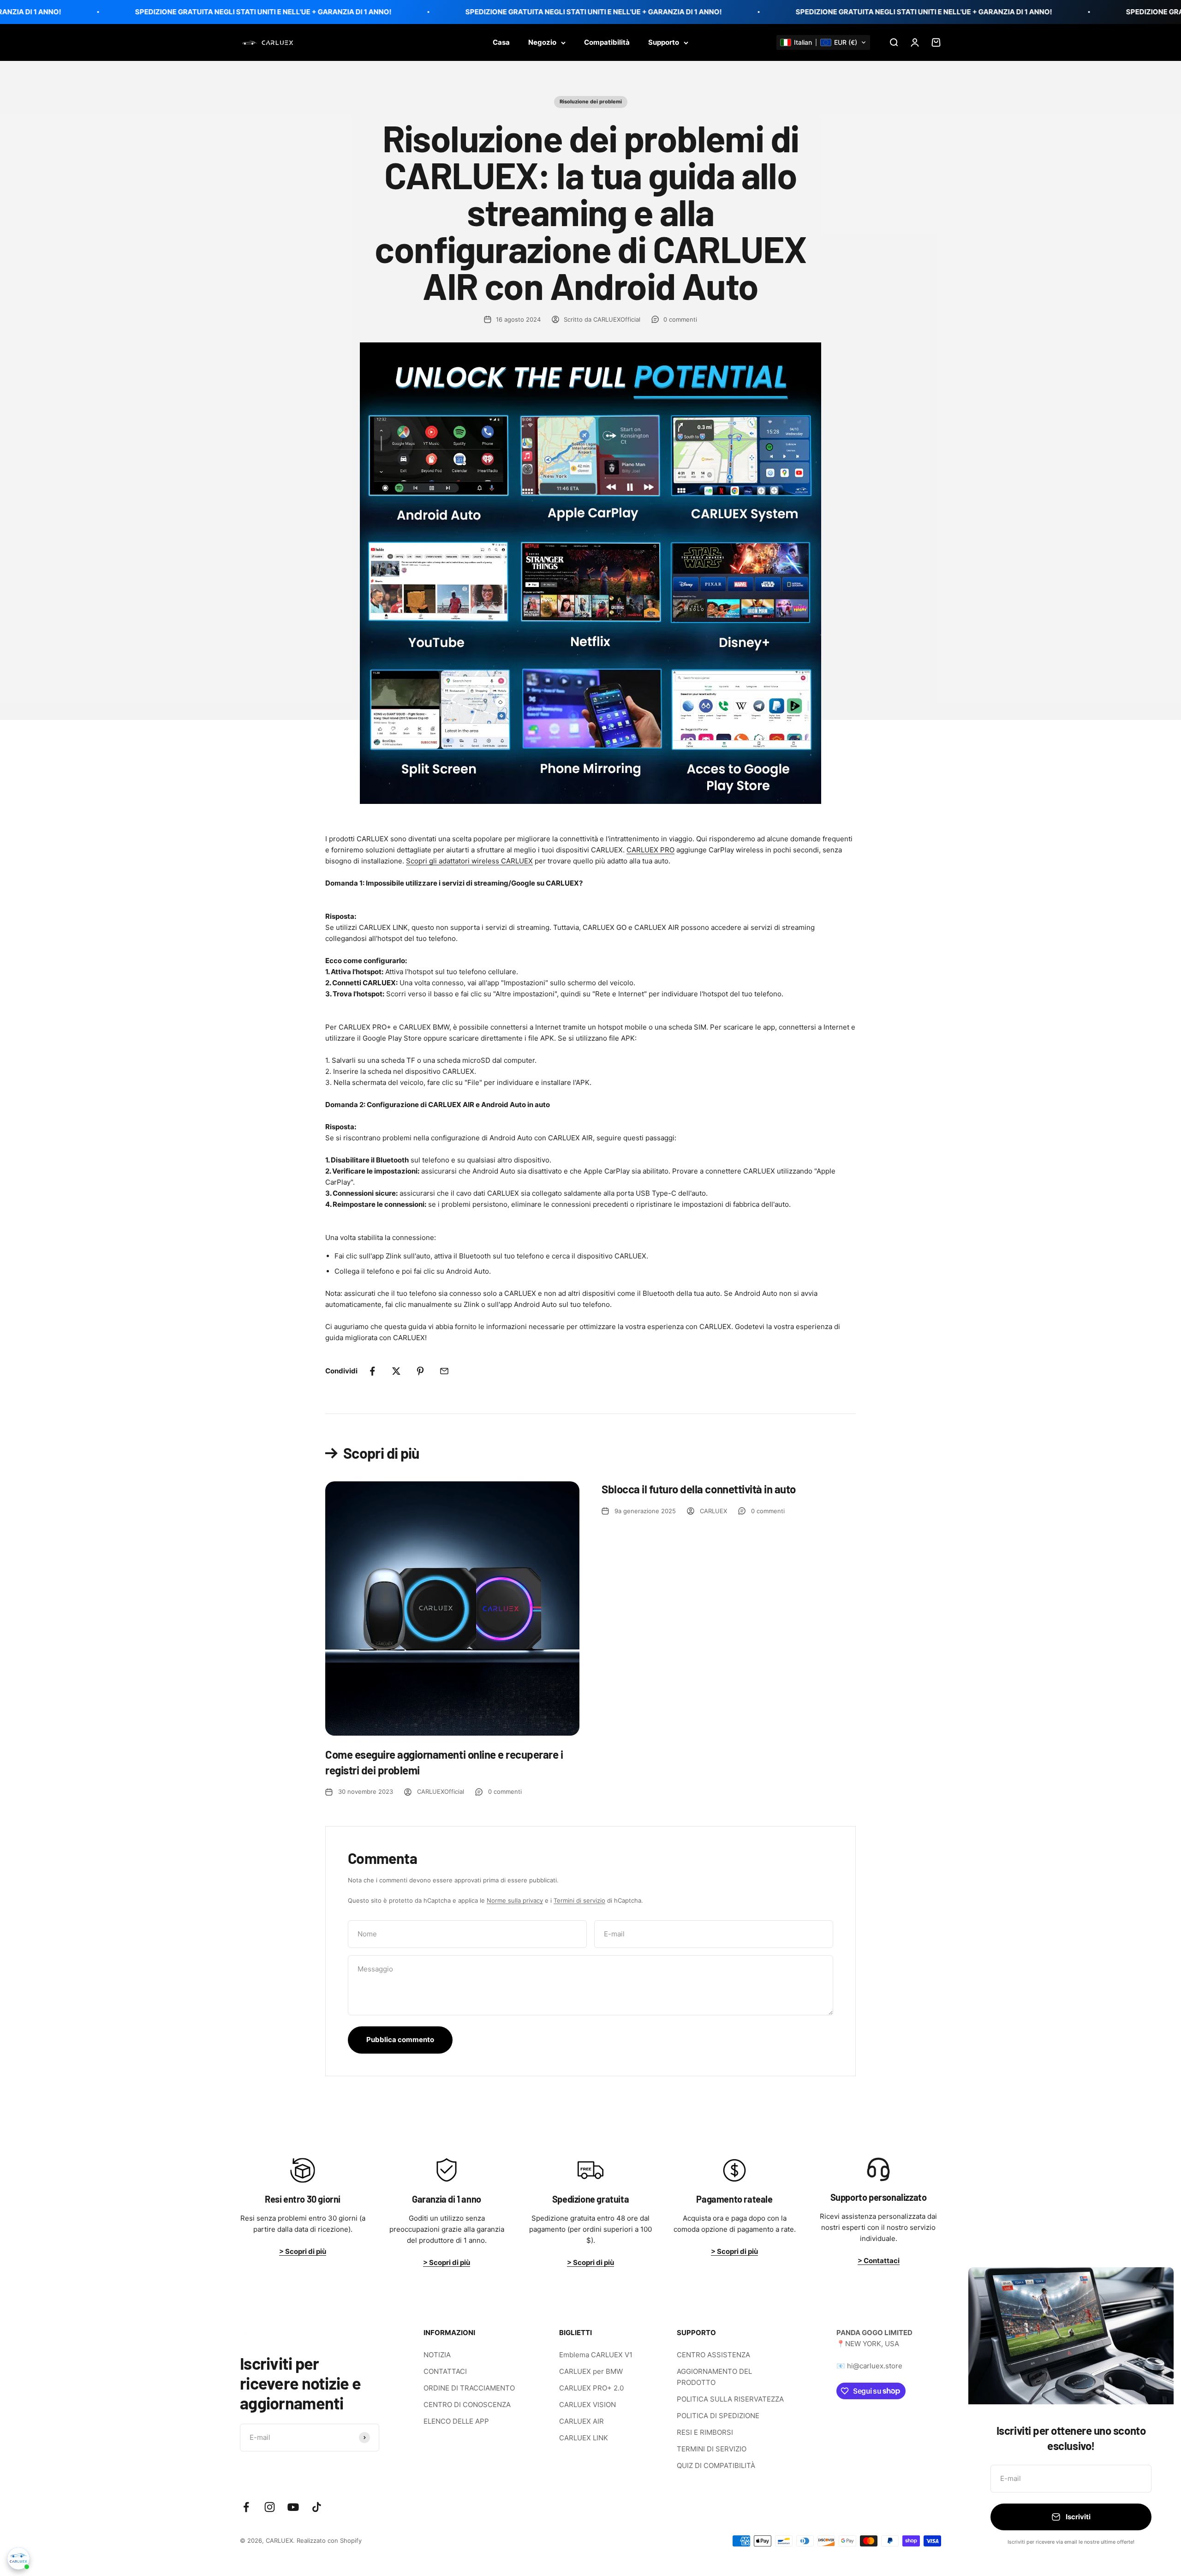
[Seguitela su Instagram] (270, 2507)
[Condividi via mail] (444, 1371)
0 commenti (680, 319)
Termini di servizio (579, 1900)
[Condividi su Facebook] (372, 1371)
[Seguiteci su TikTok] (317, 2507)
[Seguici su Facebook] (246, 2507)
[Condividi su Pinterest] (420, 1371)
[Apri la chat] (18, 2558)
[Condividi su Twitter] (396, 1371)
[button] (823, 42)
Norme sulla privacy (515, 1900)
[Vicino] (1154, 2286)
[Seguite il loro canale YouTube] (293, 2507)
